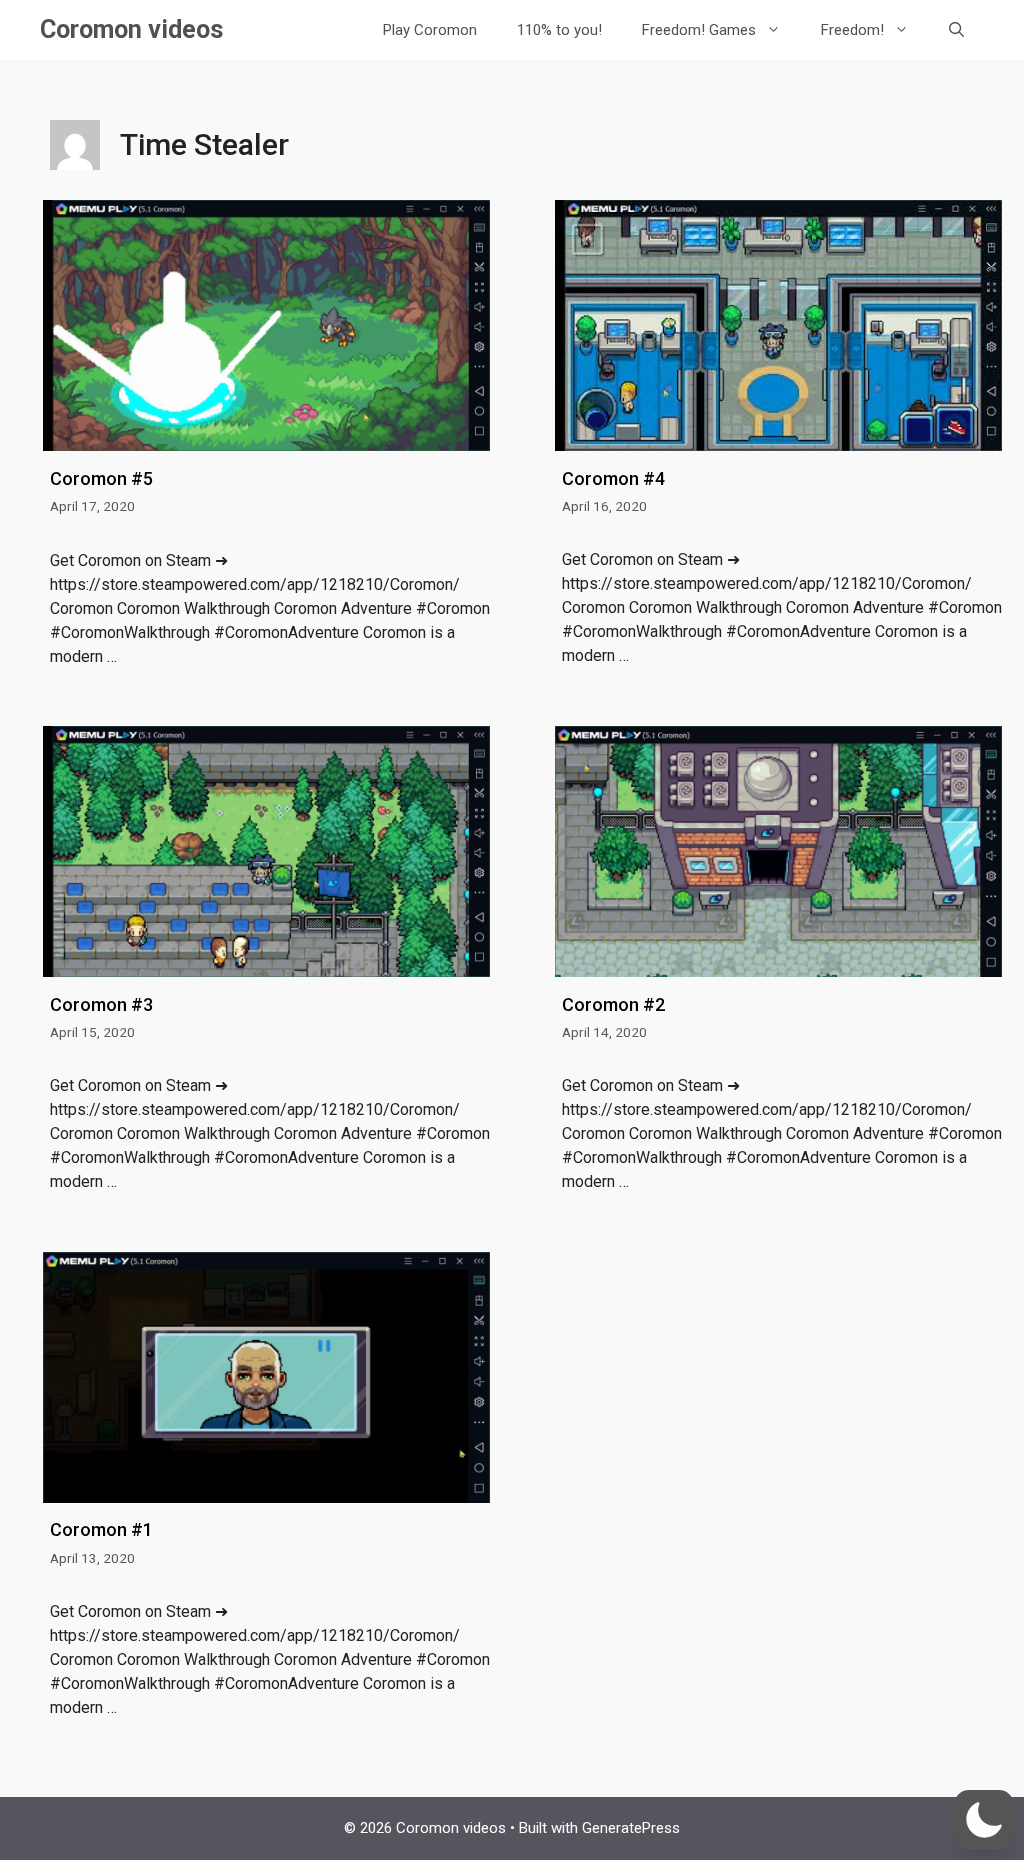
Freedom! (852, 30)
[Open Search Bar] (956, 30)
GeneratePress (631, 1828)
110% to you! (559, 30)
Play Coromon (430, 30)
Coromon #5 (101, 478)
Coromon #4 (613, 478)
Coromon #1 (101, 1529)
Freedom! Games (699, 30)
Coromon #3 (101, 1004)
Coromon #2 (613, 1004)
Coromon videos (131, 29)
